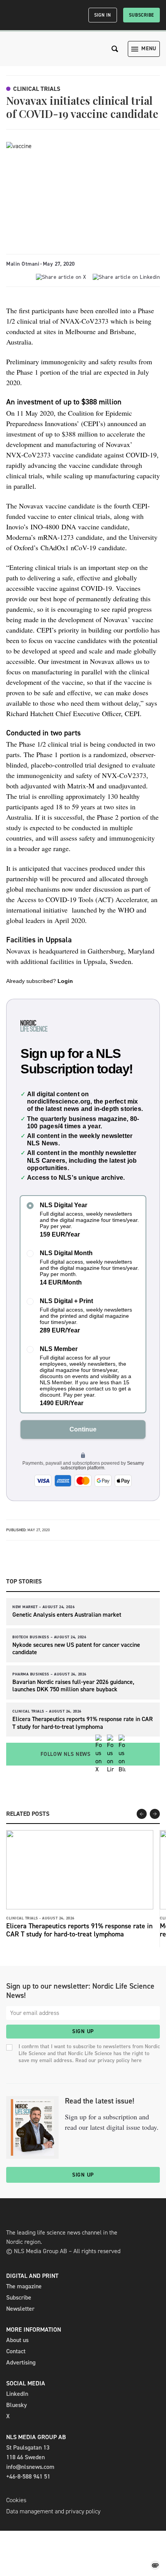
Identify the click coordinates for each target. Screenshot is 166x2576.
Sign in (103, 15)
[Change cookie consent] (155, 2565)
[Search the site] (115, 49)
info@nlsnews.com (30, 2467)
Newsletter (20, 2309)
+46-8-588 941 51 (28, 2476)
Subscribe (141, 15)
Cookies (16, 2500)
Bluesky (17, 2405)
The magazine (24, 2286)
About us (17, 2340)
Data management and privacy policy (53, 2511)
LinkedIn (17, 2394)
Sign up (83, 2031)
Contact (16, 2351)
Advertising (21, 2362)
